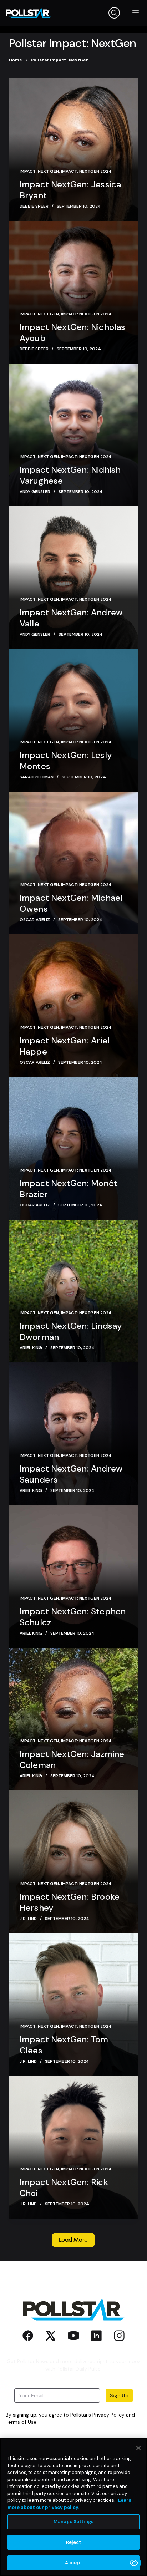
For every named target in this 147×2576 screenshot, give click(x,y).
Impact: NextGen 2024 (86, 171)
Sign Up (119, 2395)
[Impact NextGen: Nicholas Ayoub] (74, 292)
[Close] (138, 2448)
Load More (73, 2240)
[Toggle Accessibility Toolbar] (134, 2563)
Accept (74, 2563)
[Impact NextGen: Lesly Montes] (74, 720)
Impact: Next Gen (39, 171)
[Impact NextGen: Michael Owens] (74, 863)
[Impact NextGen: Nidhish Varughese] (74, 435)
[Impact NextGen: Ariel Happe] (74, 1006)
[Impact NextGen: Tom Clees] (74, 2005)
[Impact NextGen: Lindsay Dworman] (74, 1291)
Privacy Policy (108, 2415)
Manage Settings (73, 2522)
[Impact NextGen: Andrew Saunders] (74, 1434)
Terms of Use (21, 2422)
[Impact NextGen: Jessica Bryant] (74, 149)
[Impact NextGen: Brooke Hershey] (74, 1862)
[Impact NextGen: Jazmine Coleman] (74, 1719)
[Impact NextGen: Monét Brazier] (74, 1148)
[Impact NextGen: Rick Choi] (74, 2147)
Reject (74, 2542)
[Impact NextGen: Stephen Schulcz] (74, 1576)
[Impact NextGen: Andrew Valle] (74, 578)
